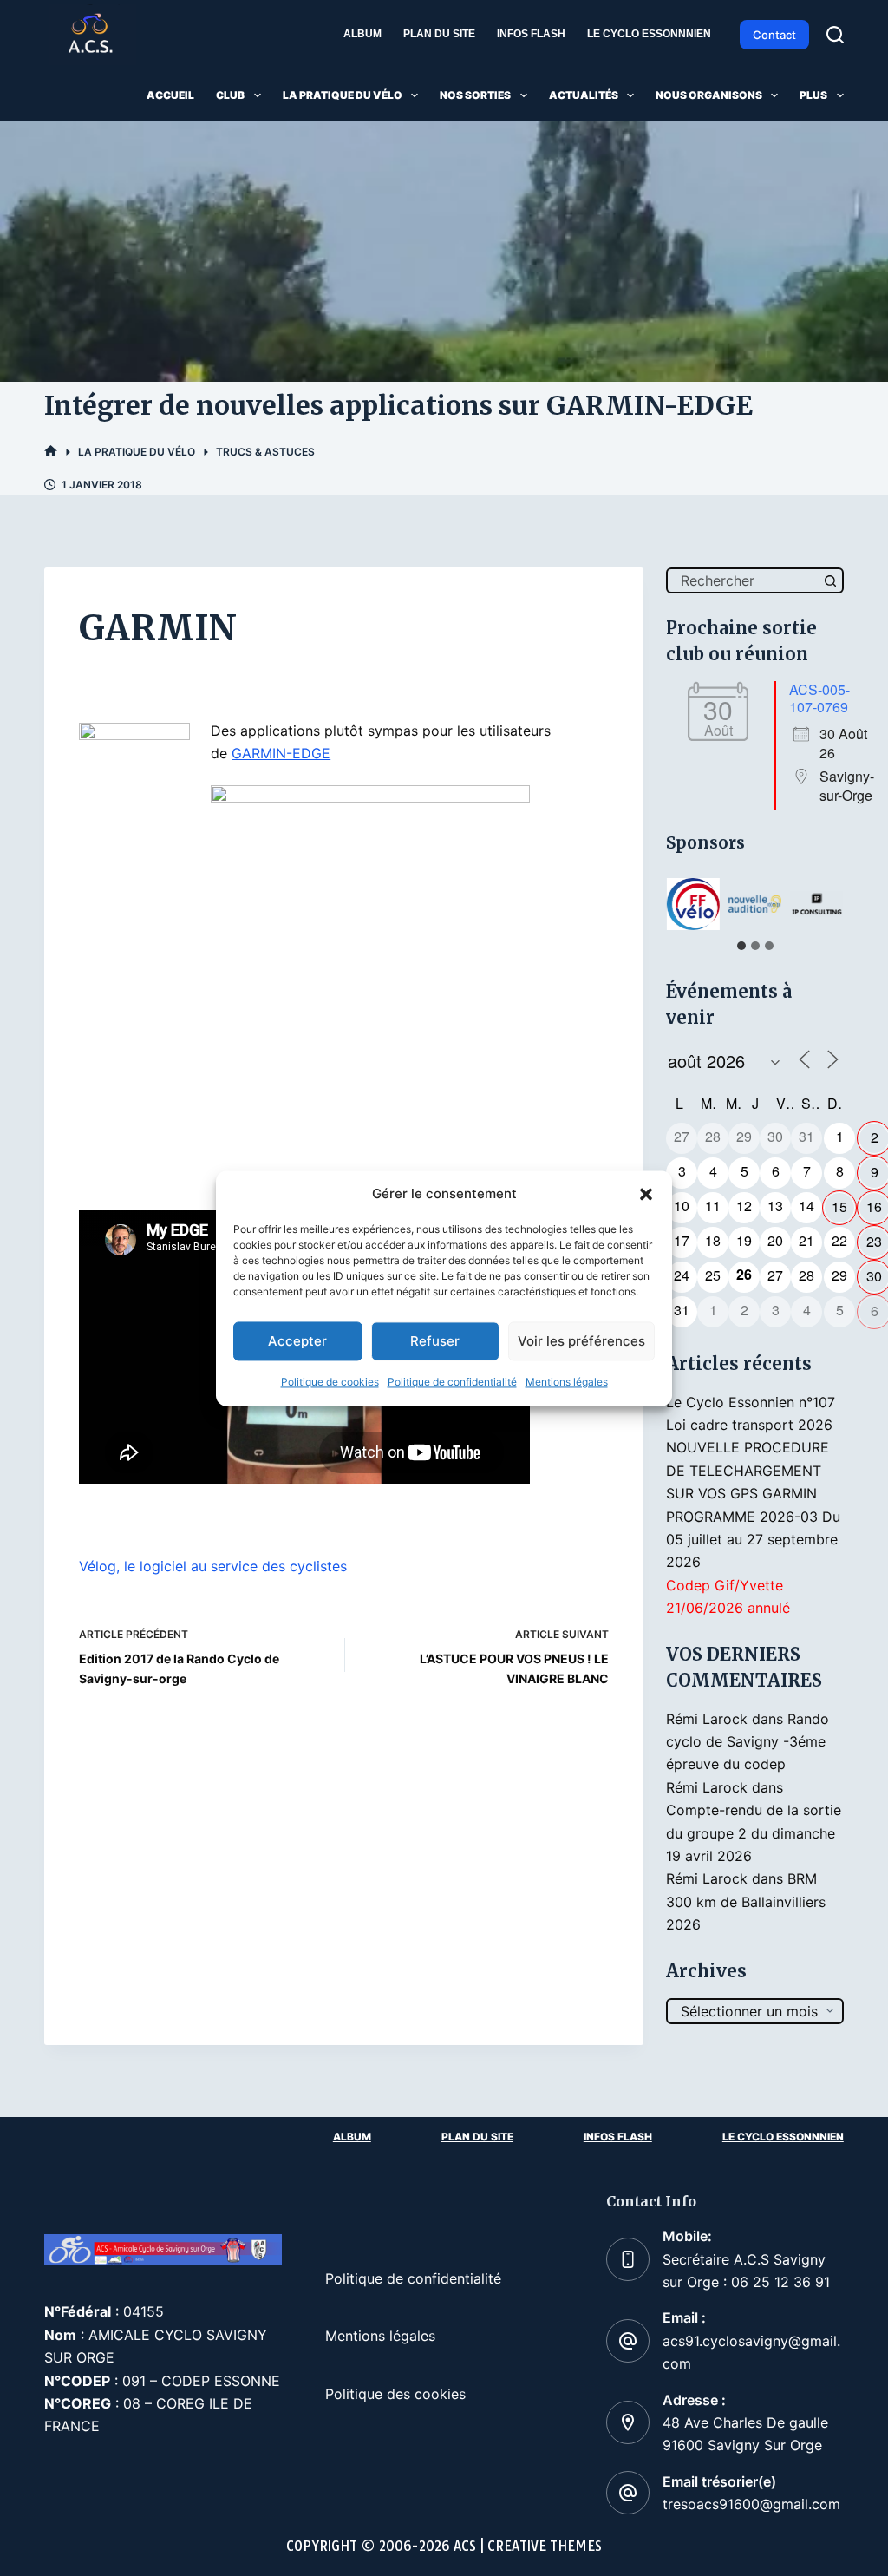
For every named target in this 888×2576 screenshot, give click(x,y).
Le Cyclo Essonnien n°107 (751, 1402)
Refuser (435, 1341)
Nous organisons (709, 95)
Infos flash (531, 34)
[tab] (741, 946)
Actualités (584, 95)
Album (362, 34)
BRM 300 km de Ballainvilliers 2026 (746, 1901)
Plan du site (439, 34)
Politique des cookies (395, 2394)
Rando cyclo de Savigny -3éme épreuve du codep (748, 1742)
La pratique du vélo (343, 95)
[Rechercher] (835, 35)
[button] (646, 1194)
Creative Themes (545, 2546)
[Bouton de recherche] (831, 580)
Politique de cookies (330, 1383)
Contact (774, 35)
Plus (813, 95)
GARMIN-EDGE (281, 753)
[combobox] (743, 580)
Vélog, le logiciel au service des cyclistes (213, 1566)
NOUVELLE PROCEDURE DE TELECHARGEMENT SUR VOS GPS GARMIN (748, 1470)
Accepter (297, 1341)
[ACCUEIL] (51, 452)
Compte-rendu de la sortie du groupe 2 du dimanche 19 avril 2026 (754, 1833)
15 (839, 1206)
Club (230, 95)
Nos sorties (475, 95)
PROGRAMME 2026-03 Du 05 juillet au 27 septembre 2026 (753, 1540)
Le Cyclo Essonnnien (649, 34)
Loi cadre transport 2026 (749, 1425)
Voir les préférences (581, 1341)
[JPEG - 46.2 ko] (370, 997)
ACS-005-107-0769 (819, 698)
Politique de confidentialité (452, 1383)
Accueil (170, 95)
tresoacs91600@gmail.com (751, 2504)
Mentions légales (567, 1383)
